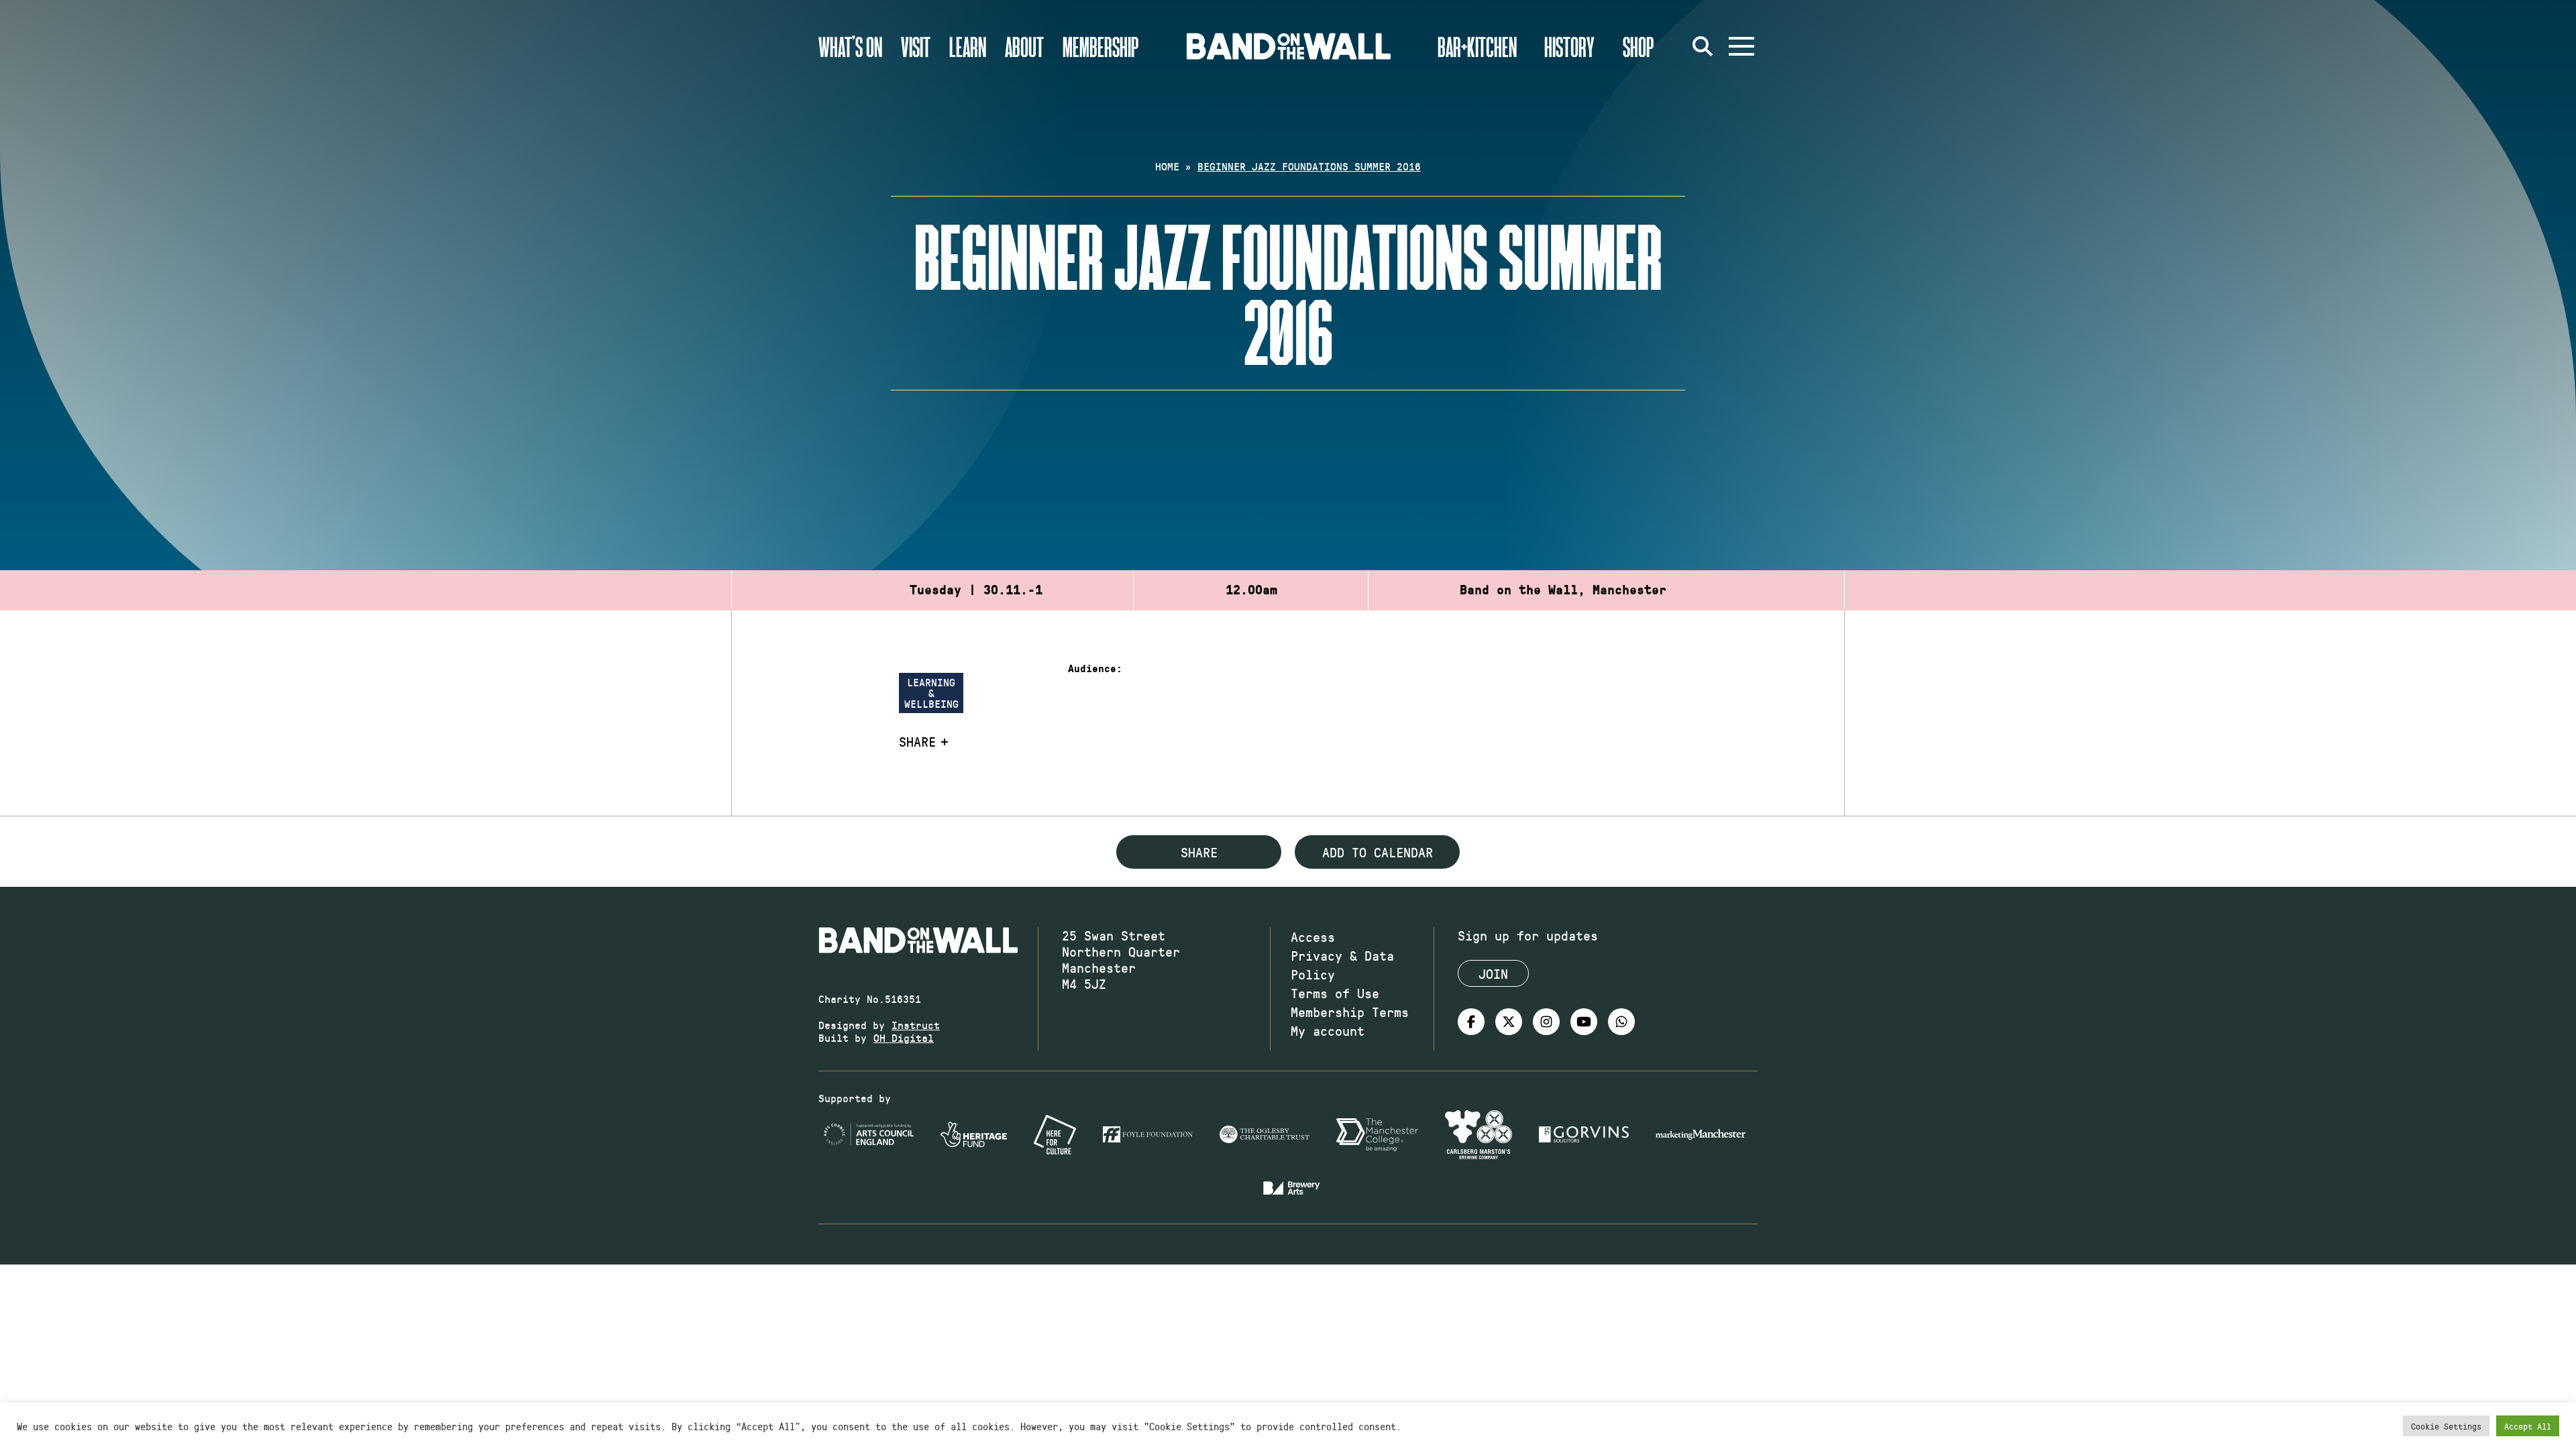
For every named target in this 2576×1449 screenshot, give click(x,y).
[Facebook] (1471, 1022)
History (1569, 46)
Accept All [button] (2528, 1426)
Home (1167, 166)
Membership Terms (1350, 1012)
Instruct (916, 1025)
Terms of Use (1335, 993)
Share (917, 741)
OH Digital (904, 1037)
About (1024, 46)
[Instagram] (1546, 1022)
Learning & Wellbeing (931, 693)
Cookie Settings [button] (2446, 1426)
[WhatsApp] (1621, 1022)
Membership (1101, 46)
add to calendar (1378, 852)
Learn (968, 46)
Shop (1639, 46)
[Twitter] (1509, 1022)
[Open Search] (1703, 46)
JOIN (1493, 973)
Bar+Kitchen (1477, 46)
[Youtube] (1584, 1022)
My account (1328, 1030)
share (1199, 852)
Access (1313, 936)
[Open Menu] (1741, 46)
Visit (916, 46)
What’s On (850, 46)
